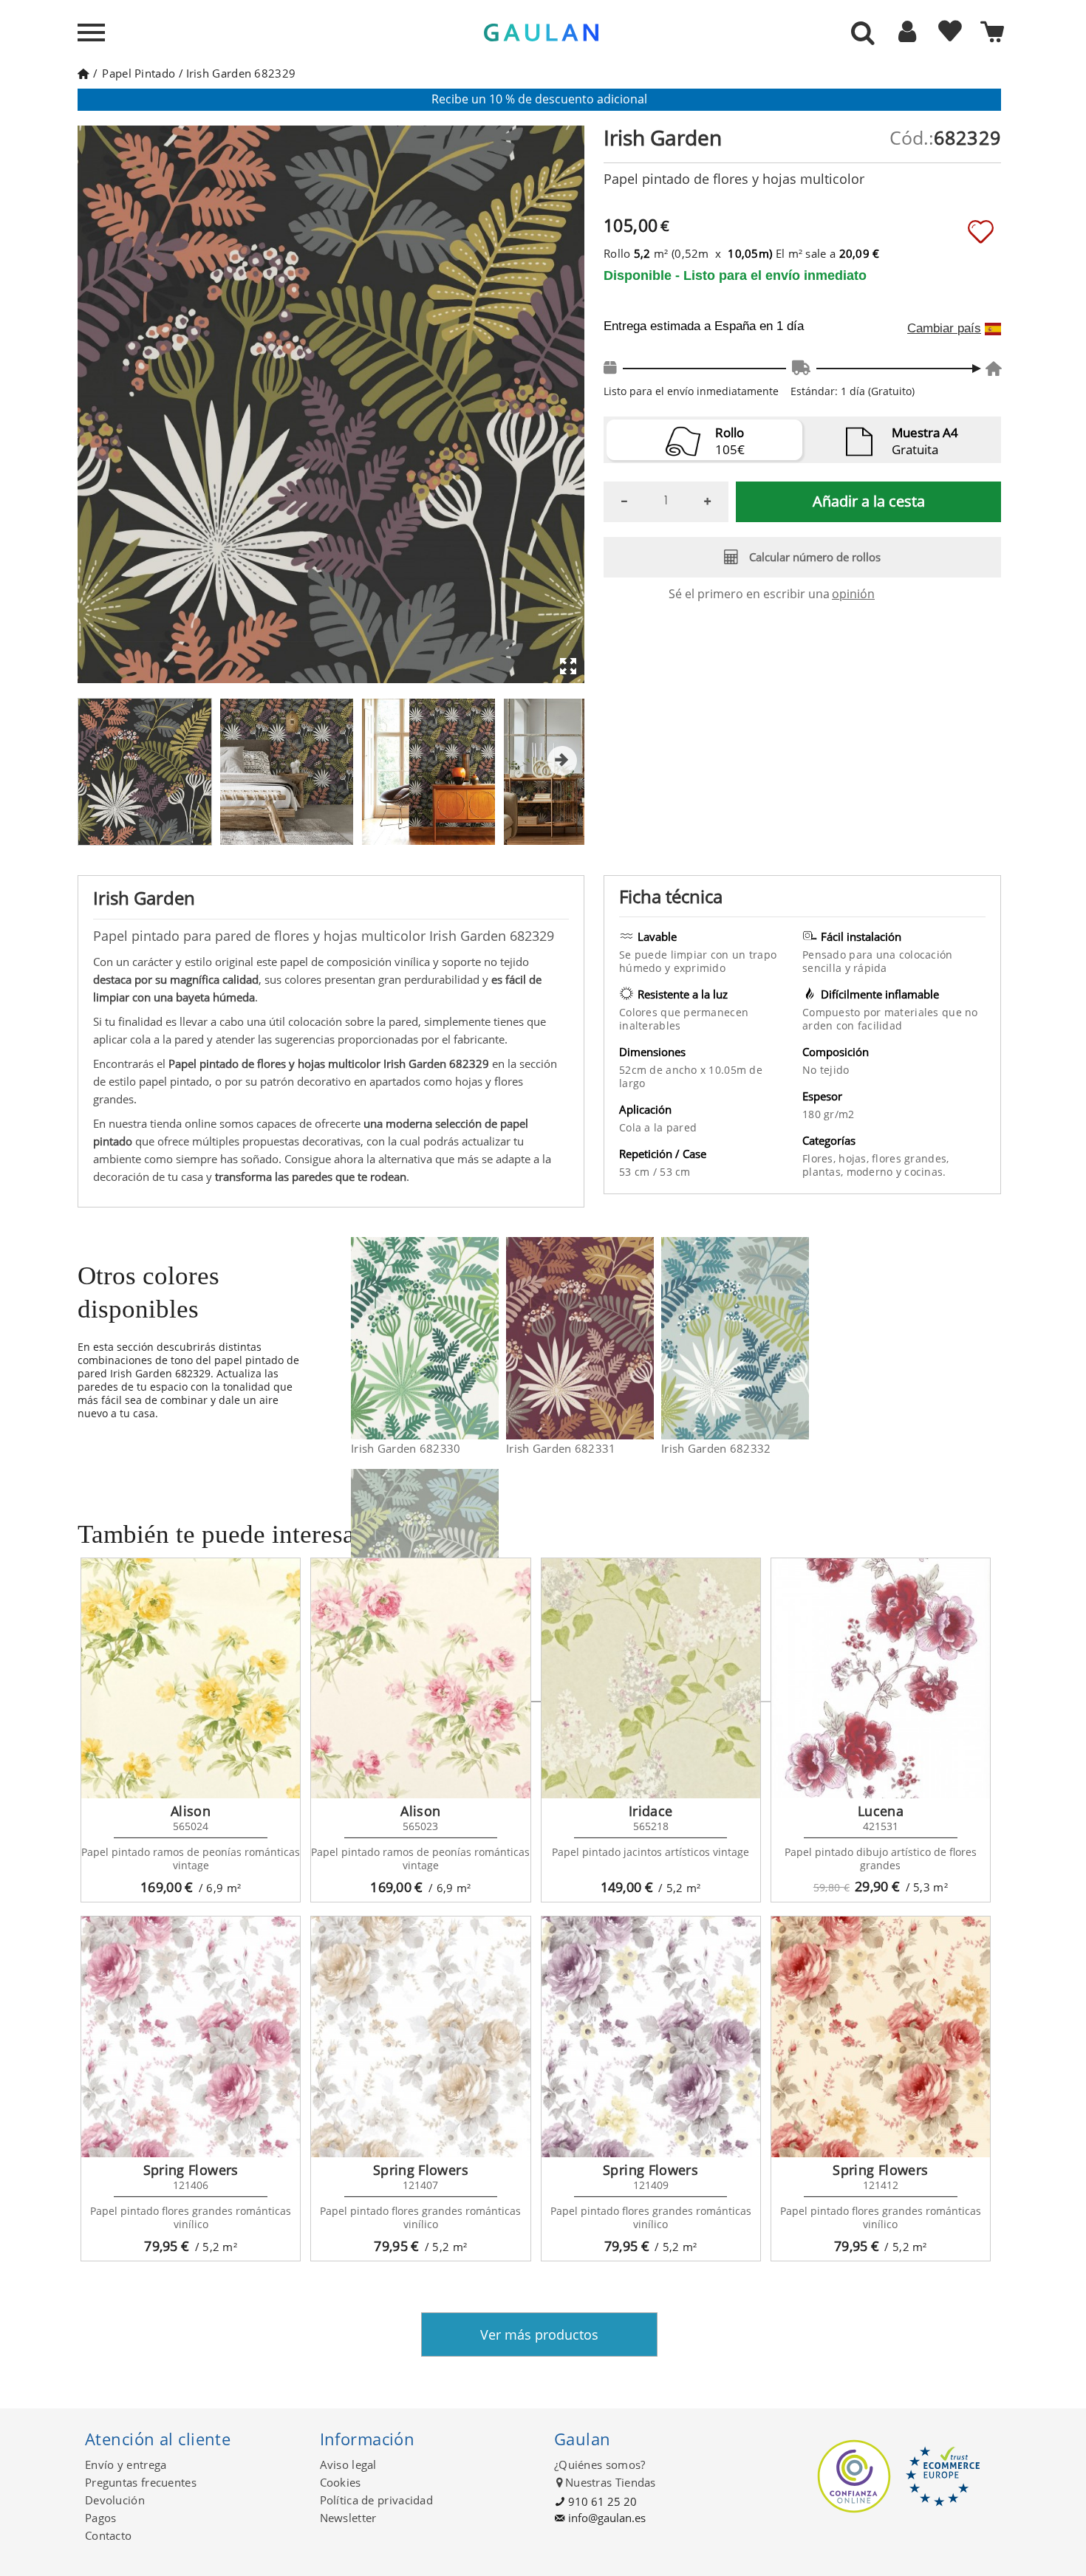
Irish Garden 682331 (561, 1448)
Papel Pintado (139, 73)
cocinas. (925, 1172)
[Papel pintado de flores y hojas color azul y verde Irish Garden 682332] (800, 1338)
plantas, (824, 1172)
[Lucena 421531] (881, 1679)
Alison (191, 1811)
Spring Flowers (191, 2170)
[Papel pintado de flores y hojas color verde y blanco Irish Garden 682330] (489, 1338)
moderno (871, 1172)
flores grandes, (910, 1158)
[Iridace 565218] (651, 1679)
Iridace (651, 1811)
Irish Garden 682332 (716, 1448)
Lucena (881, 1811)
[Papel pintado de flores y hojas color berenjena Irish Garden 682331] (645, 1338)
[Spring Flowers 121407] (420, 2037)
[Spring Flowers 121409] (651, 2037)
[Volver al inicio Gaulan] (83, 73)
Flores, (820, 1158)
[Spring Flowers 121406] (191, 2037)
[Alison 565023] (420, 1679)
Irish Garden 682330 (406, 1448)
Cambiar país (944, 329)
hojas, (855, 1158)
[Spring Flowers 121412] (881, 2037)
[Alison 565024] (191, 1679)
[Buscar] (863, 34)
